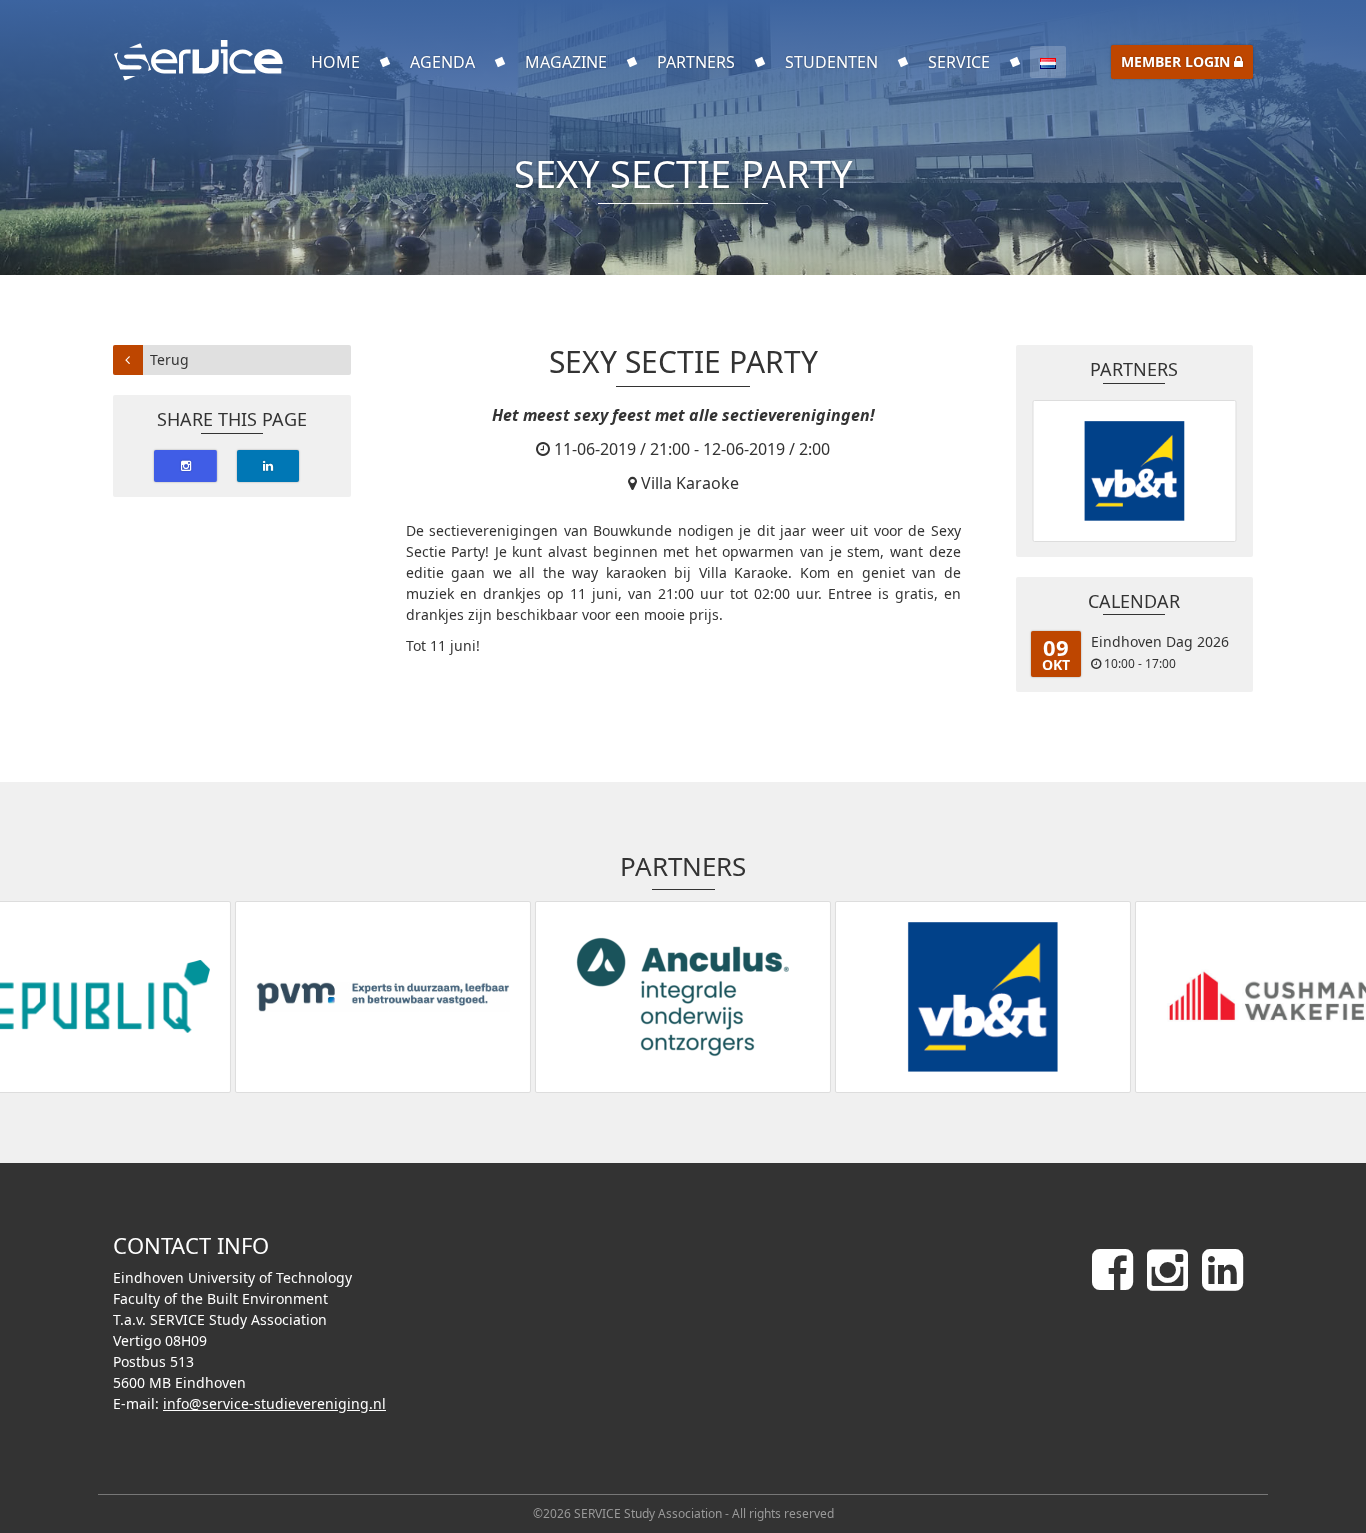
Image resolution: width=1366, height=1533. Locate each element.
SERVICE (959, 62)
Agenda (442, 62)
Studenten (831, 62)
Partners (696, 62)
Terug (169, 359)
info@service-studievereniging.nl (274, 1403)
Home (335, 62)
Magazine (566, 62)
